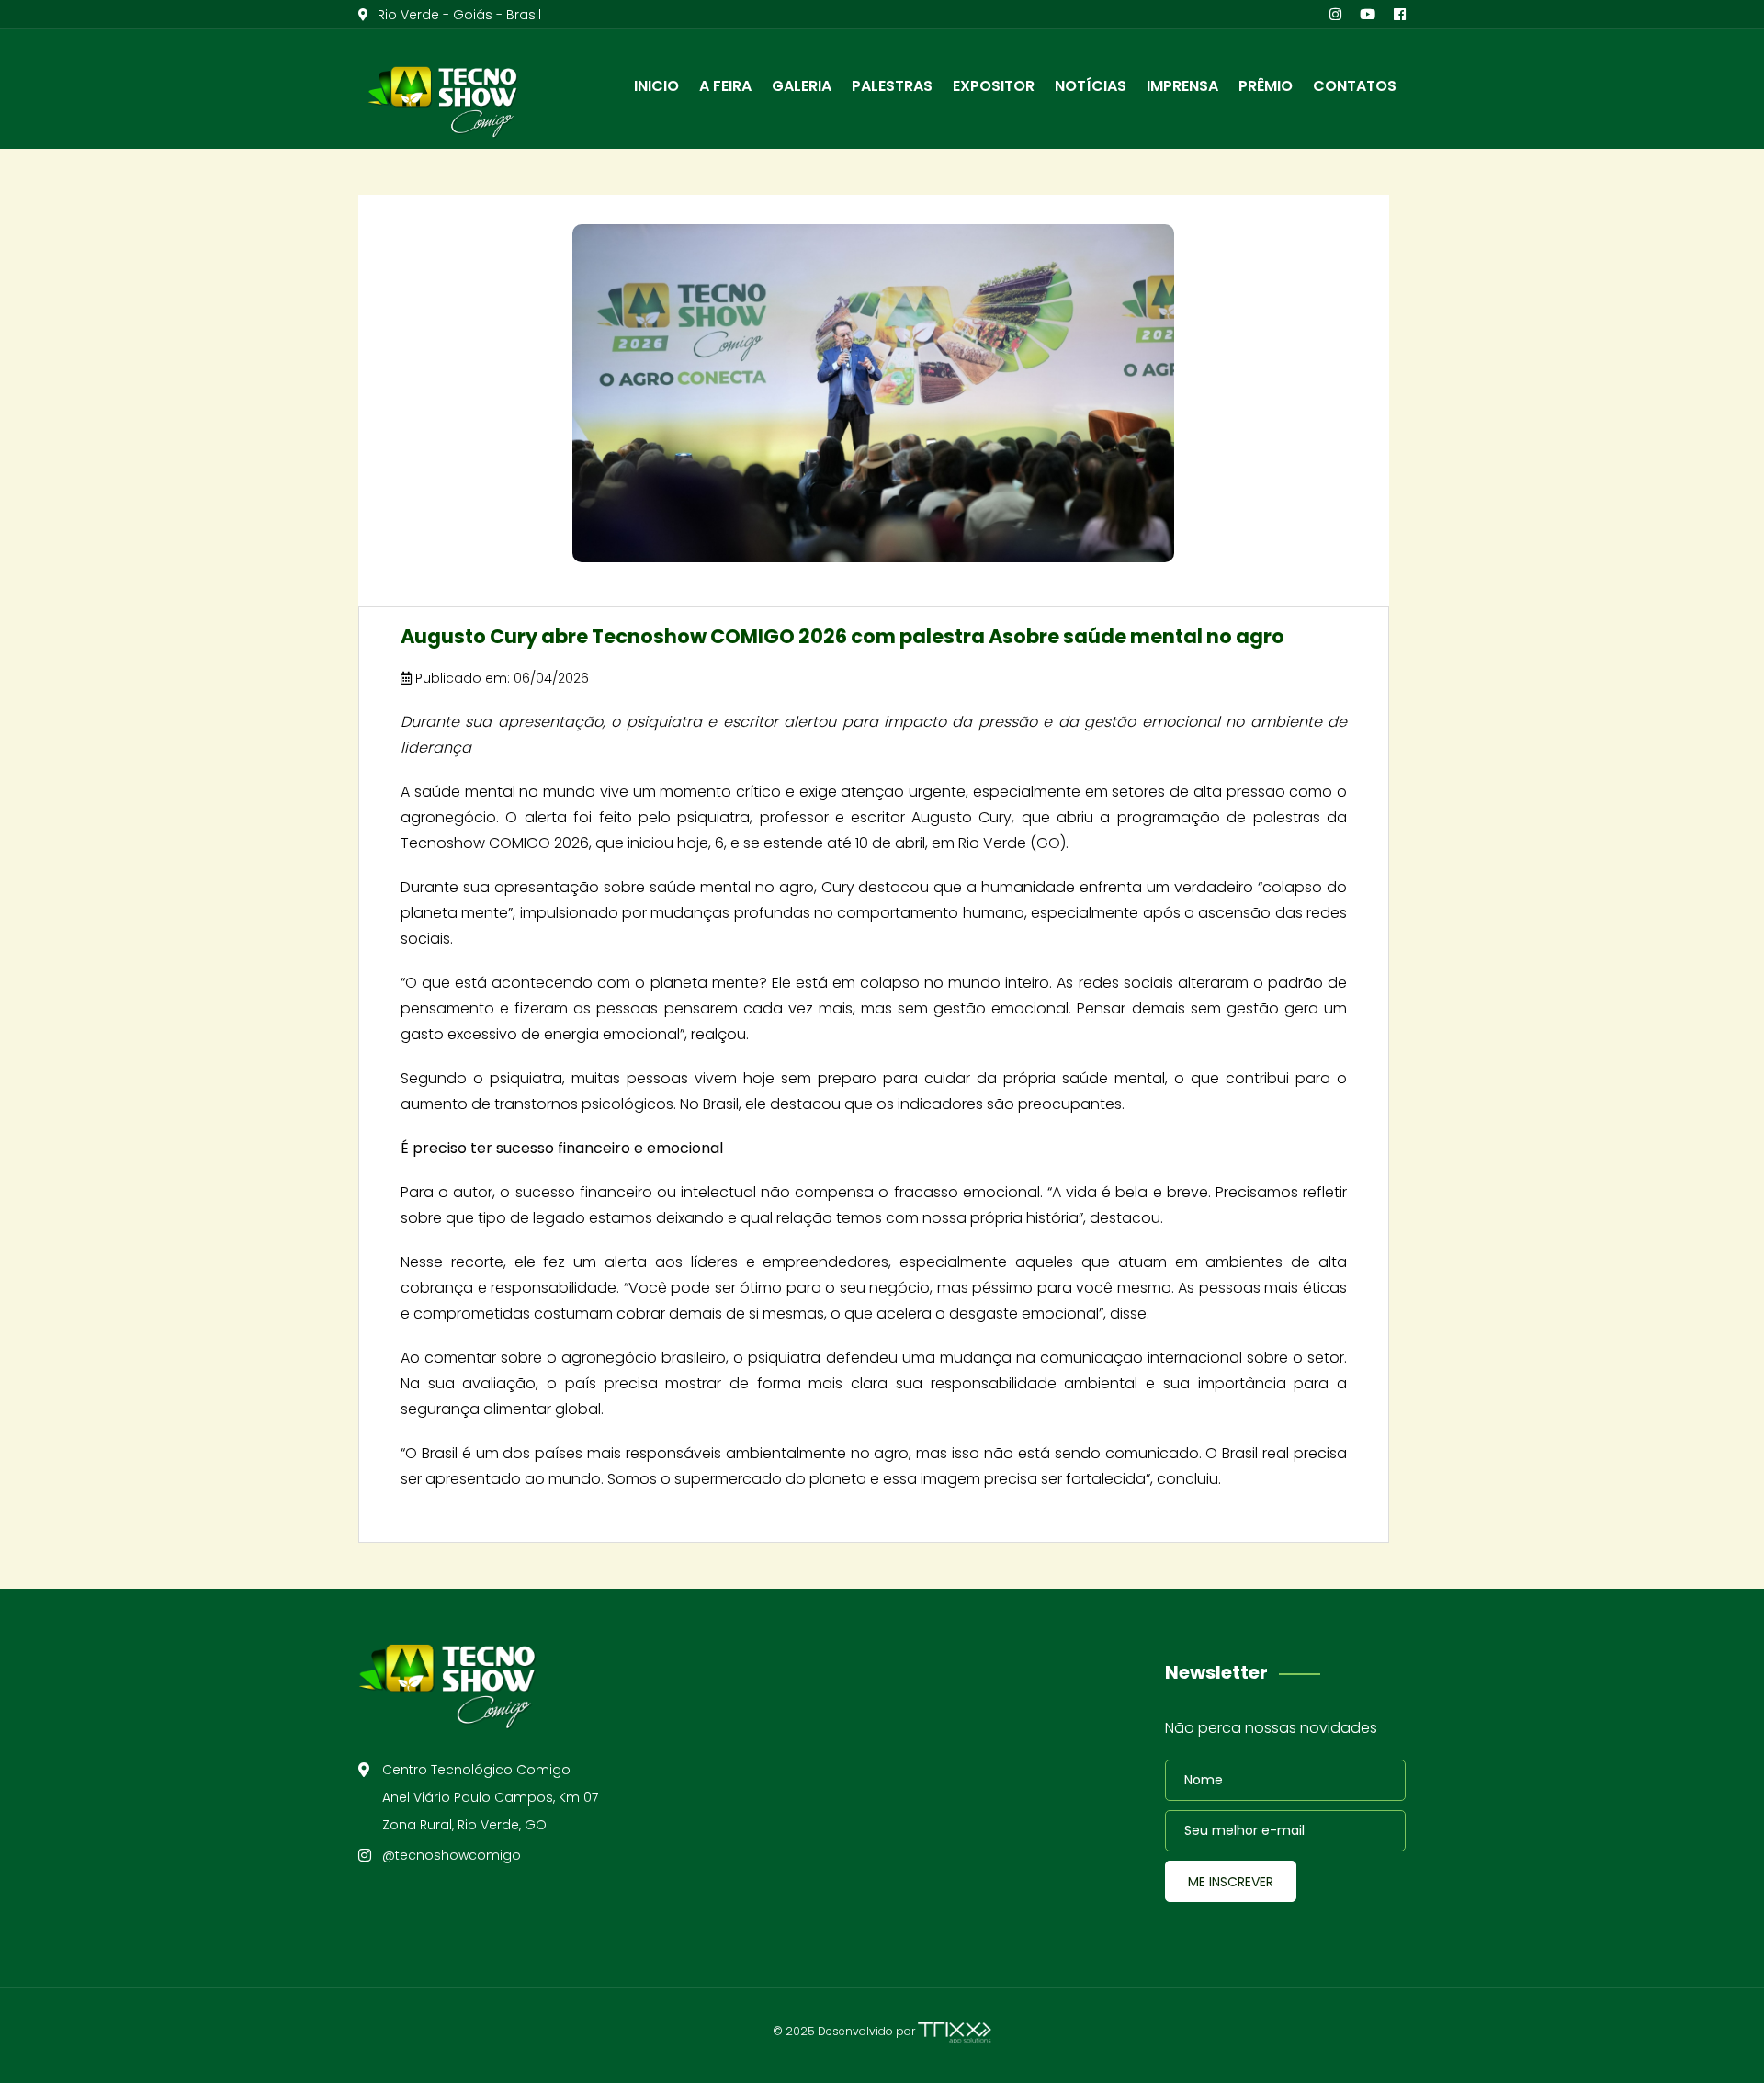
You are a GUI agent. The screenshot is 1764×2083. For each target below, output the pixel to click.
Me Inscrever (1231, 1882)
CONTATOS (1355, 86)
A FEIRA (725, 86)
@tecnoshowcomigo (452, 1855)
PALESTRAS (892, 86)
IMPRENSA (1182, 86)
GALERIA (802, 86)
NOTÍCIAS (1091, 86)
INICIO (656, 86)
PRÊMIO (1266, 86)
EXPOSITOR (994, 86)
